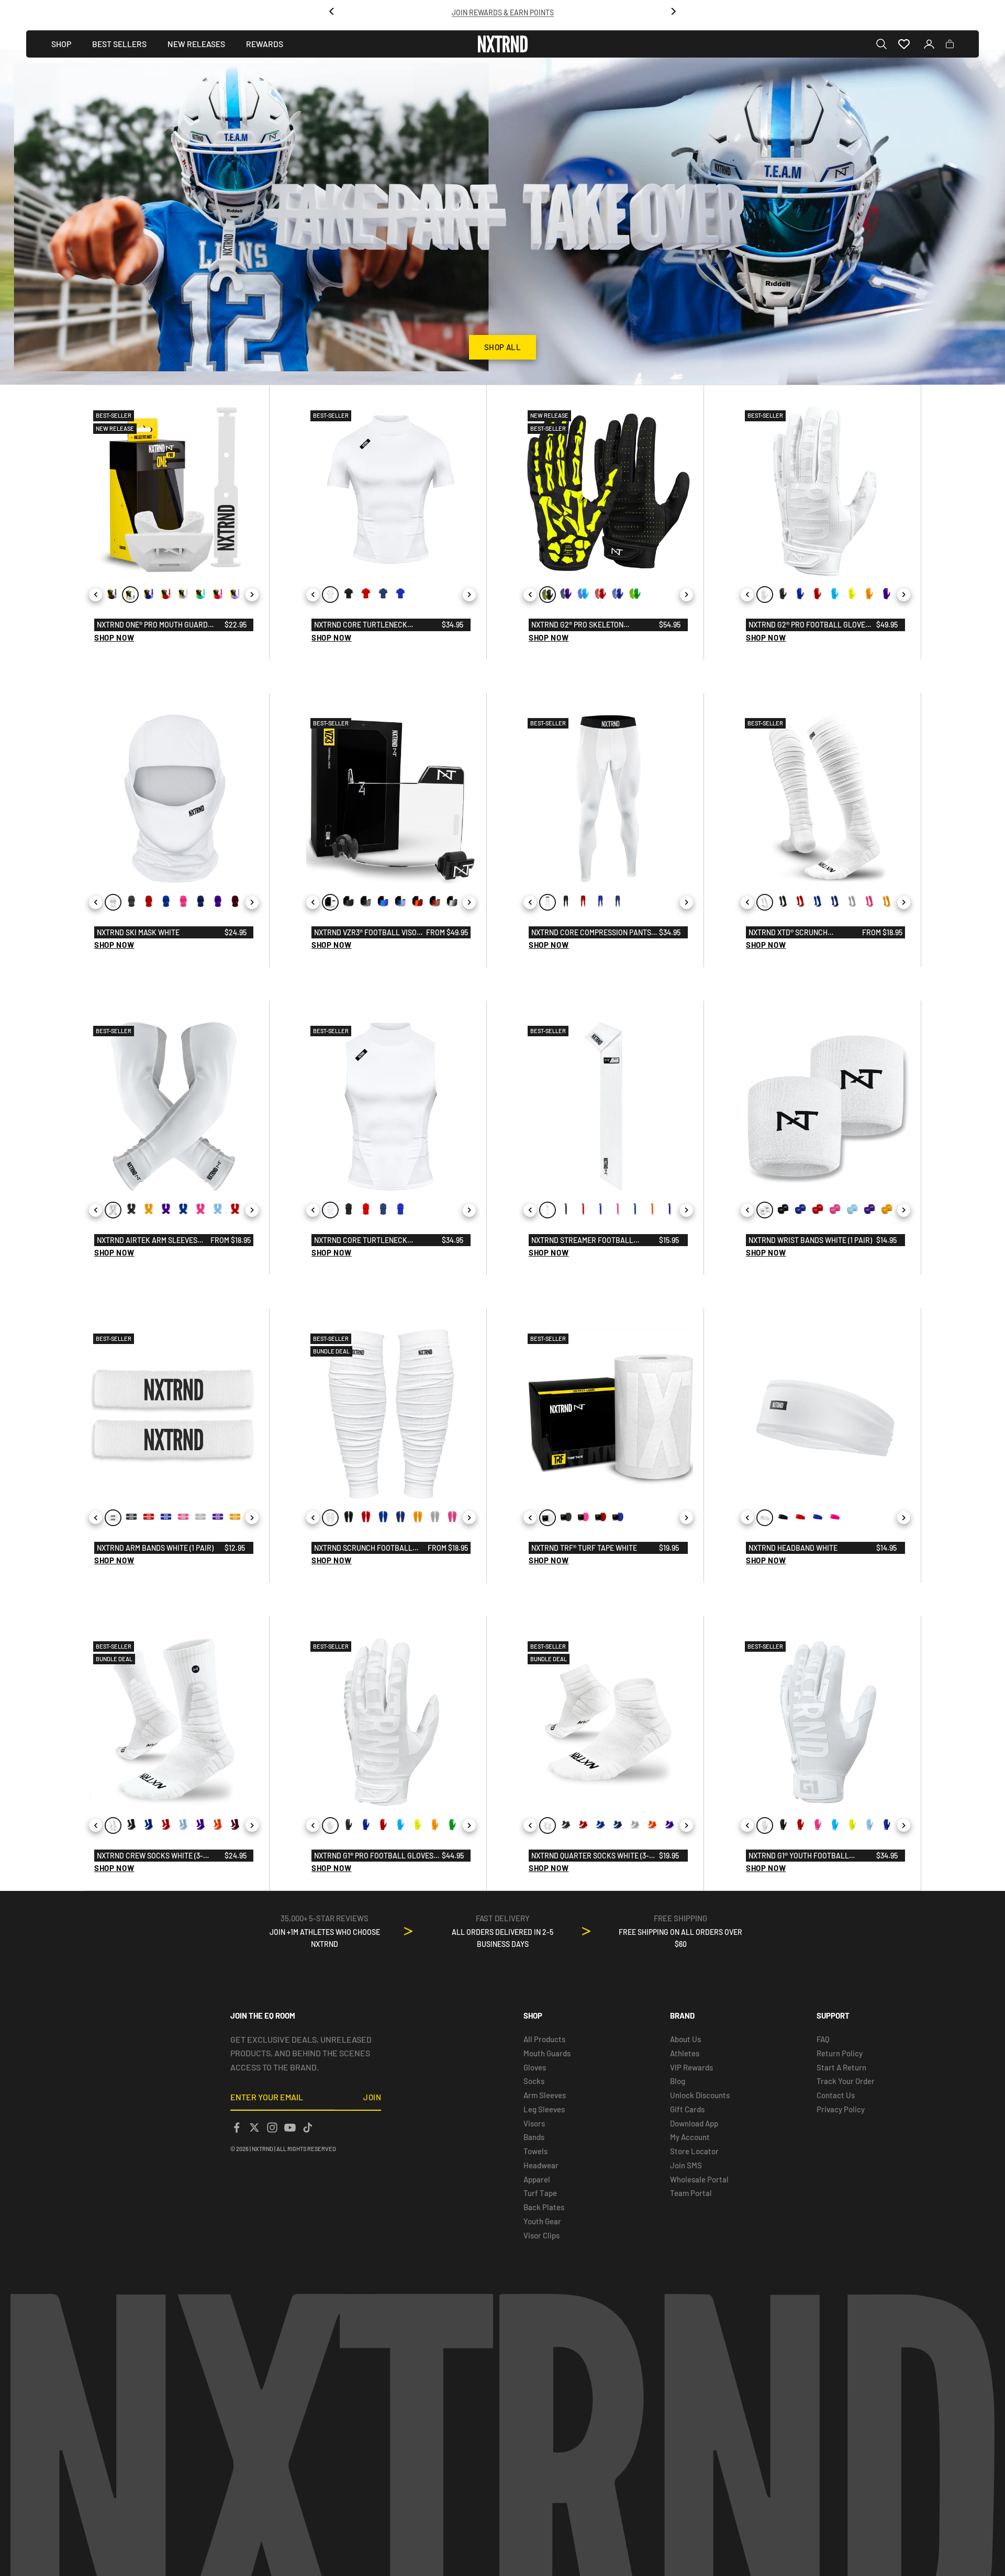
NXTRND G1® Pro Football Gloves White (374, 1856)
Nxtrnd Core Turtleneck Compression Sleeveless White (371, 1241)
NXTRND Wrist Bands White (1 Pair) (810, 1240)
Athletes (685, 2053)
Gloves (535, 2067)
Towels (535, 2151)
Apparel (537, 2179)
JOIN (372, 2097)
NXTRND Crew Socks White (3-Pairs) (150, 1856)
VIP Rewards (691, 2067)
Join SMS (686, 2165)
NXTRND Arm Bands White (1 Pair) (155, 1548)
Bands (534, 2137)
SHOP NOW (114, 637)
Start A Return (841, 2067)
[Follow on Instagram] (272, 2127)
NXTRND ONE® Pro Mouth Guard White (152, 625)
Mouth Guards (547, 2053)
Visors (534, 2123)
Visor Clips (541, 2235)
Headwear (541, 2165)
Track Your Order (846, 2081)
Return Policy (840, 2053)
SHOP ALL (503, 347)
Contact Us (836, 2095)
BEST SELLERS (119, 44)
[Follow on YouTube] (290, 2127)
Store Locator (694, 2151)
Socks (534, 2081)
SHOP (61, 44)
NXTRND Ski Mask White (138, 932)
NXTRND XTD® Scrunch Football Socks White (790, 933)
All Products (544, 2039)
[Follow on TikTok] (308, 2127)
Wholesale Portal (699, 2179)
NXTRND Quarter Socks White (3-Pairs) (590, 1856)
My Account (690, 2137)
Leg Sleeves (544, 2109)
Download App (694, 2123)
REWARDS (265, 44)
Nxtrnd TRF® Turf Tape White (584, 1548)
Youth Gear (542, 2221)
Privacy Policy (841, 2109)
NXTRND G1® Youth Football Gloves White (799, 1856)
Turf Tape (540, 2193)
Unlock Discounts (700, 2095)
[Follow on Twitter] (254, 2127)
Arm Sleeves (545, 2095)
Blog (678, 2081)
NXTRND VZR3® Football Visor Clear (368, 933)
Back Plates (544, 2207)
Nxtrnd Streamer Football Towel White (582, 1241)
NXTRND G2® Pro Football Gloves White (809, 625)
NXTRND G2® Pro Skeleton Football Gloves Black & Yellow (593, 625)
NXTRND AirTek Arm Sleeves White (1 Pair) (147, 1241)
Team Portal (691, 2193)
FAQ (823, 2039)
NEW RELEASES (196, 44)
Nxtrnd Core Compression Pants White (591, 933)
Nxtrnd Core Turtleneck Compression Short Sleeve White (375, 625)
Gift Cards (687, 2109)
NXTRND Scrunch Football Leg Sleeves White (363, 1549)
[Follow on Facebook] (237, 2127)
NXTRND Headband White (793, 1548)
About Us (685, 2039)
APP (532, 11)
